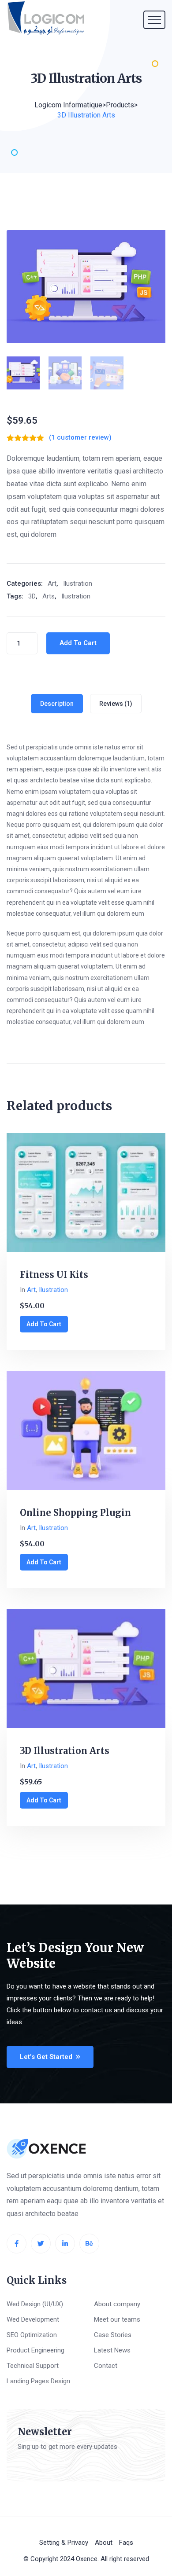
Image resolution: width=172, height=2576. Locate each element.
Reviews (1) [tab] (116, 704)
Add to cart (78, 643)
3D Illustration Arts (65, 1751)
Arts (49, 596)
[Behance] (89, 2244)
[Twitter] (41, 2244)
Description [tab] (57, 704)
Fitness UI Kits (54, 1275)
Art (52, 583)
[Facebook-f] (17, 2244)
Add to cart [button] (44, 1324)
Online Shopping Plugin (75, 1513)
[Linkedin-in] (65, 2244)
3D (32, 596)
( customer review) (80, 438)
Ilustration (78, 583)
